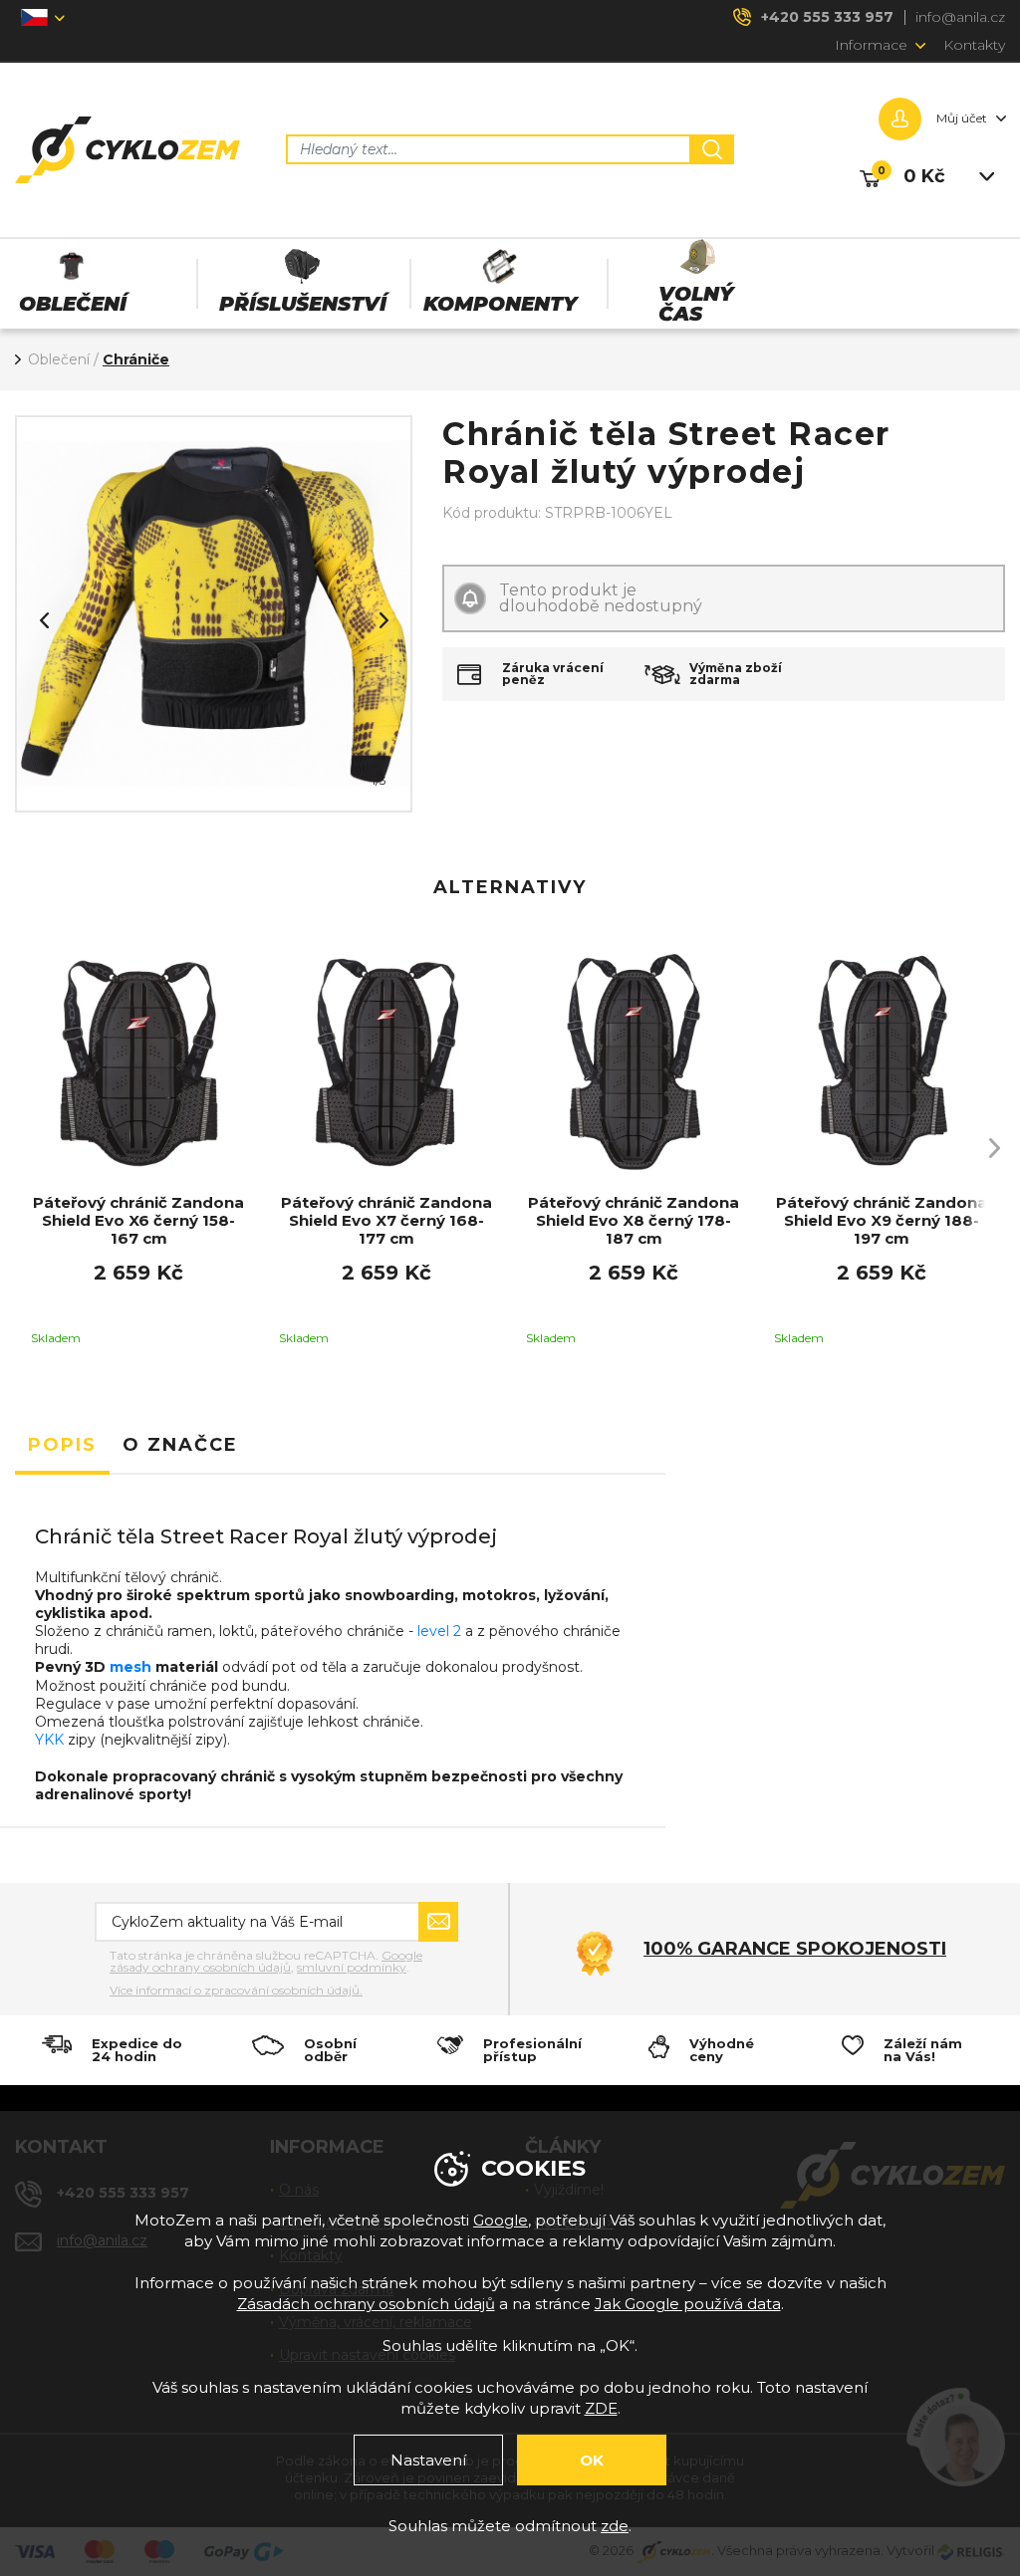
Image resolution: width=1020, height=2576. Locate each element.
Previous (44, 620)
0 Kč (924, 176)
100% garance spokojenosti (795, 1949)
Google (501, 2220)
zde (615, 2526)
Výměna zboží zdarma (736, 674)
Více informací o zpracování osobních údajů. (236, 1991)
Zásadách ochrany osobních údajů (366, 2304)
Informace (871, 45)
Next (383, 620)
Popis (62, 1445)
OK (592, 2460)
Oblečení (59, 359)
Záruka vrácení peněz (553, 674)
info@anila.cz (960, 17)
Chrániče (136, 359)
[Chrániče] (214, 614)
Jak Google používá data (688, 2304)
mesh (130, 1667)
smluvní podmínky (352, 1967)
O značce (180, 1445)
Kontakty (974, 45)
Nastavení (428, 2460)
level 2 (439, 1631)
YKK (49, 1740)
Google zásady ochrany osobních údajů (266, 1961)
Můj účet (962, 118)
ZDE (601, 2408)
